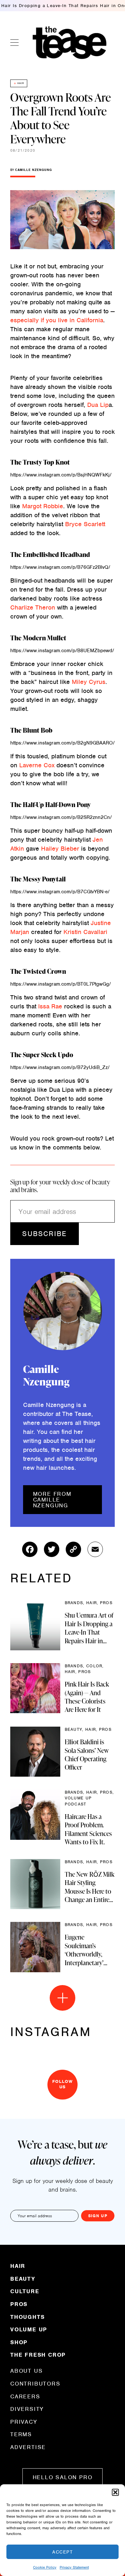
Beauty (23, 2279)
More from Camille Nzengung (52, 1500)
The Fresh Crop (38, 2354)
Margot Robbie (43, 506)
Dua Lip (98, 405)
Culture (25, 2291)
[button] (115, 2492)
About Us (26, 2371)
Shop (19, 2342)
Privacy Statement (74, 2567)
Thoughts (27, 2317)
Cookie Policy (45, 2567)
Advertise (28, 2447)
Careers (25, 2396)
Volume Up (29, 2329)
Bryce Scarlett (85, 524)
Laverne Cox (37, 765)
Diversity (27, 2409)
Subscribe (44, 1234)
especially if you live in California (57, 320)
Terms (21, 2434)
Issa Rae (50, 1006)
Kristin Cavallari (85, 932)
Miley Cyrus (89, 682)
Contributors (35, 2384)
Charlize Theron (33, 607)
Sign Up (98, 2216)
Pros (19, 2304)
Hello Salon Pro (63, 2477)
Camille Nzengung (33, 170)
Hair (21, 83)
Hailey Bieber (61, 849)
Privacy (24, 2422)
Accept (63, 2552)
